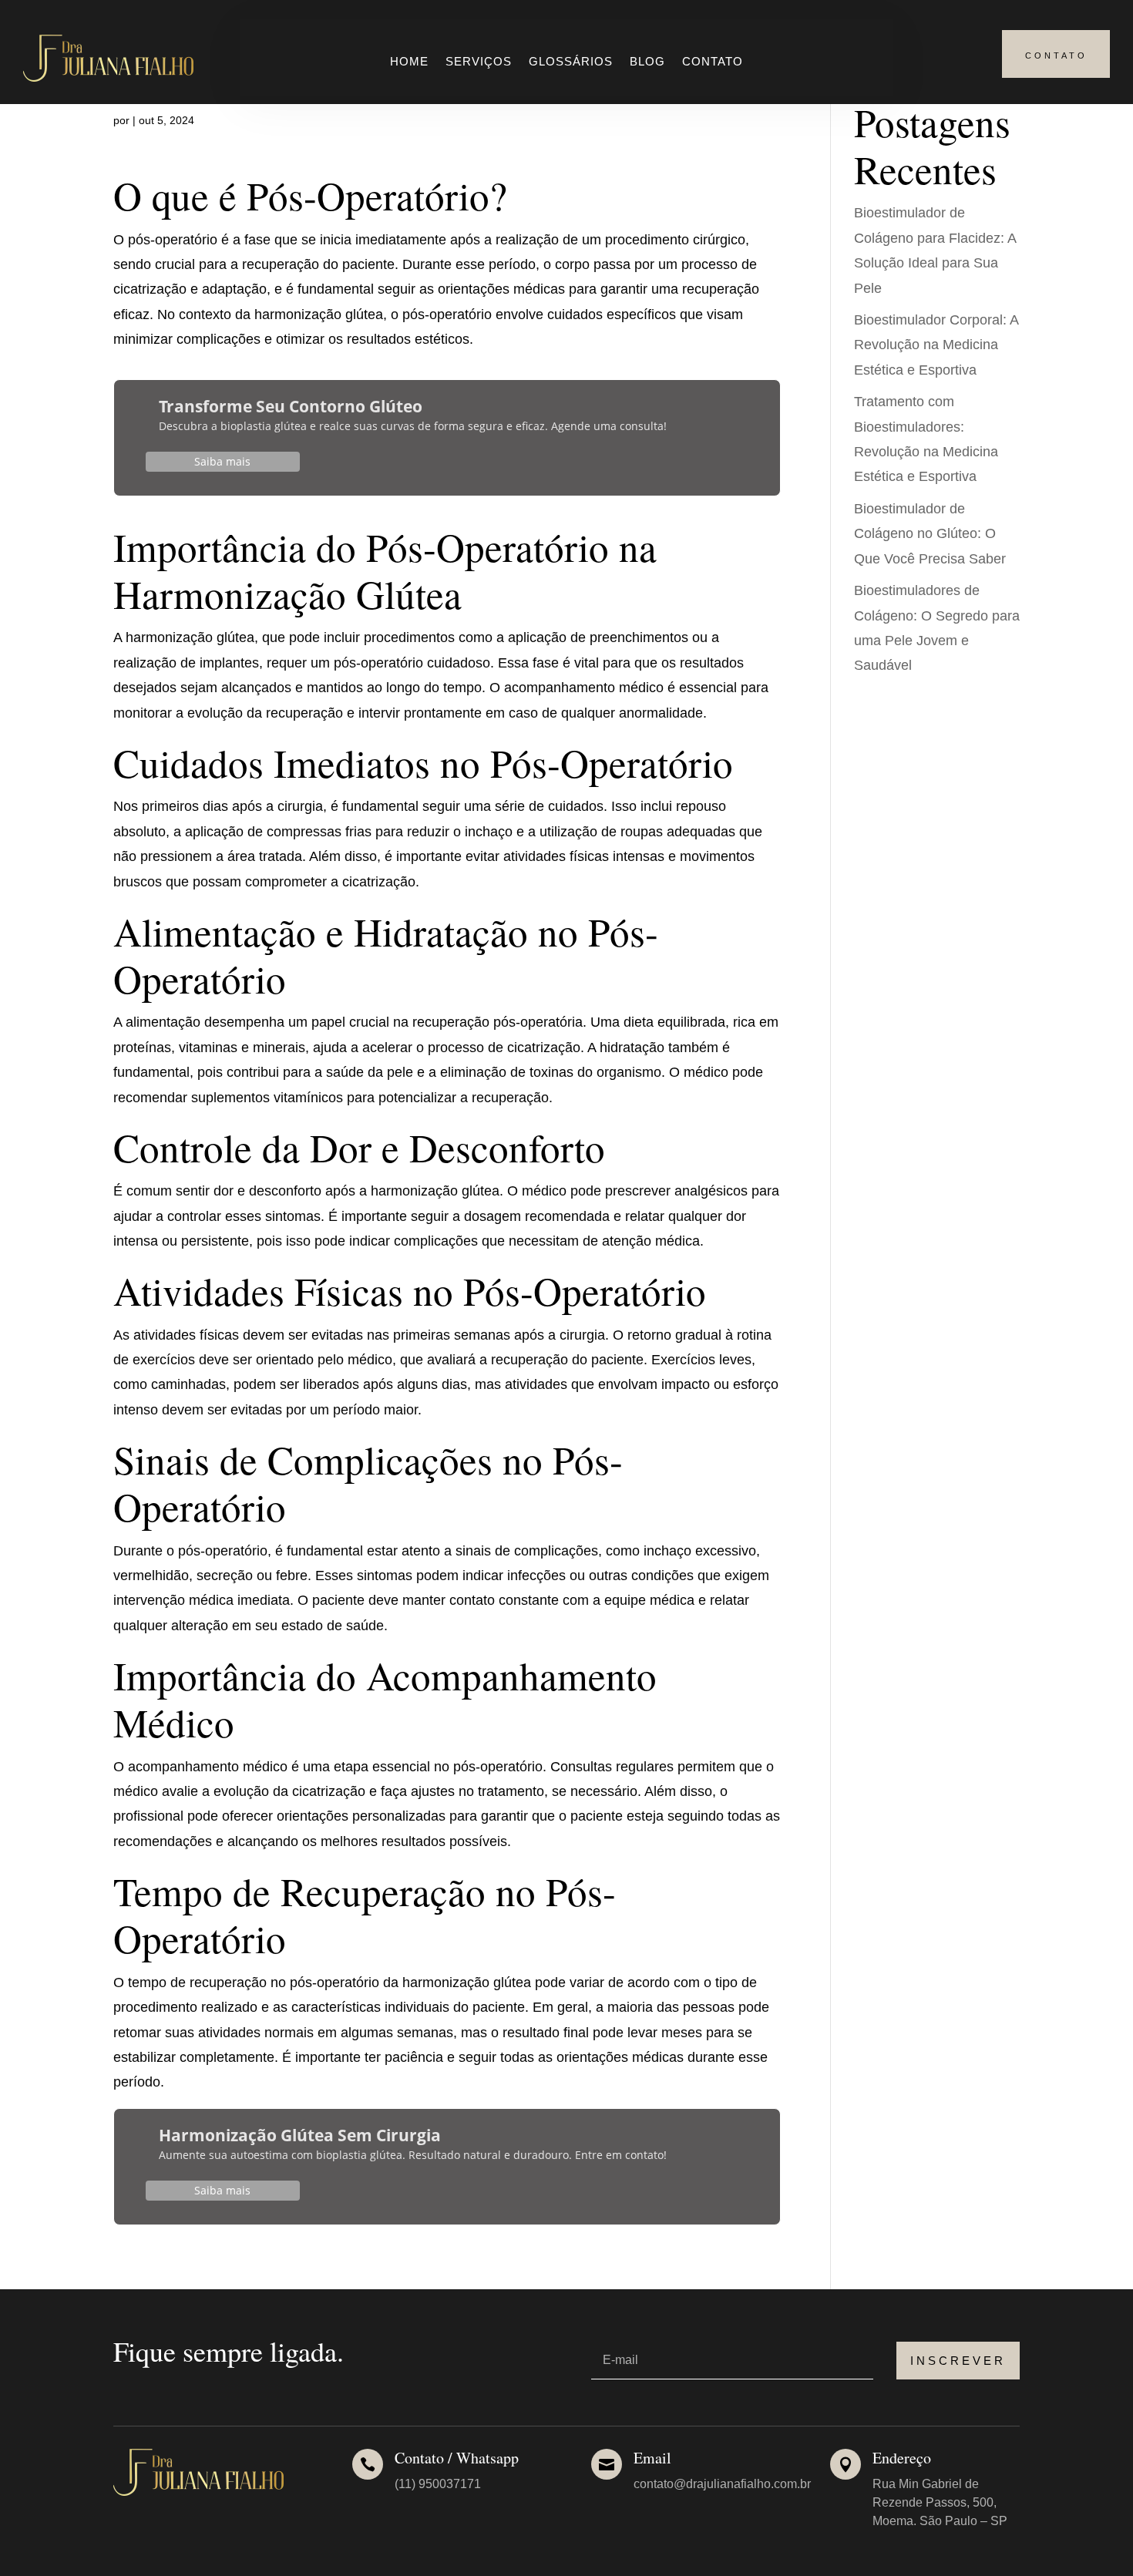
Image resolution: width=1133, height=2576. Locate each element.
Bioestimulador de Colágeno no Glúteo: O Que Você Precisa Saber (930, 534)
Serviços (479, 62)
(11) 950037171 (438, 2484)
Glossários (571, 62)
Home (409, 62)
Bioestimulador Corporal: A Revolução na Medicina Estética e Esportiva (936, 345)
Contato (713, 62)
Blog (647, 62)
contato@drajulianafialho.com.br (722, 2484)
